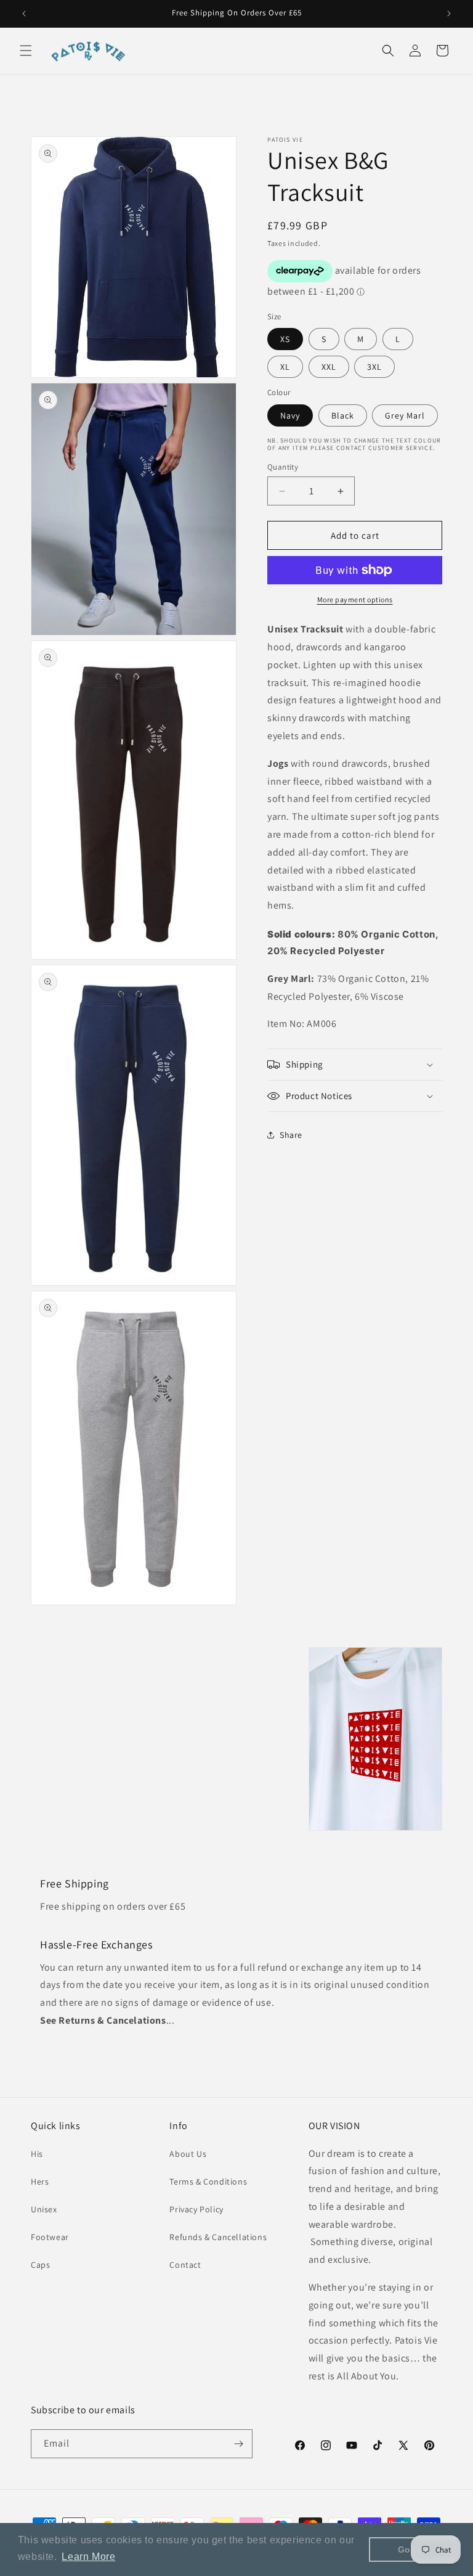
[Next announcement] (449, 14)
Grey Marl (405, 415)
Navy (290, 415)
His (37, 2154)
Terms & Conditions (208, 2181)
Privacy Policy (196, 2209)
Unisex (44, 2209)
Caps (40, 2265)
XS (285, 339)
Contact (185, 2265)
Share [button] (291, 1135)
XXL (329, 367)
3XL (374, 367)
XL (285, 367)
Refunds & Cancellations (218, 2237)
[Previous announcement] (24, 14)
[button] (26, 51)
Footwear (50, 2237)
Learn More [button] (88, 2557)
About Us (188, 2154)
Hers (40, 2181)
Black (343, 415)
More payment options (355, 599)
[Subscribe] (238, 2444)
